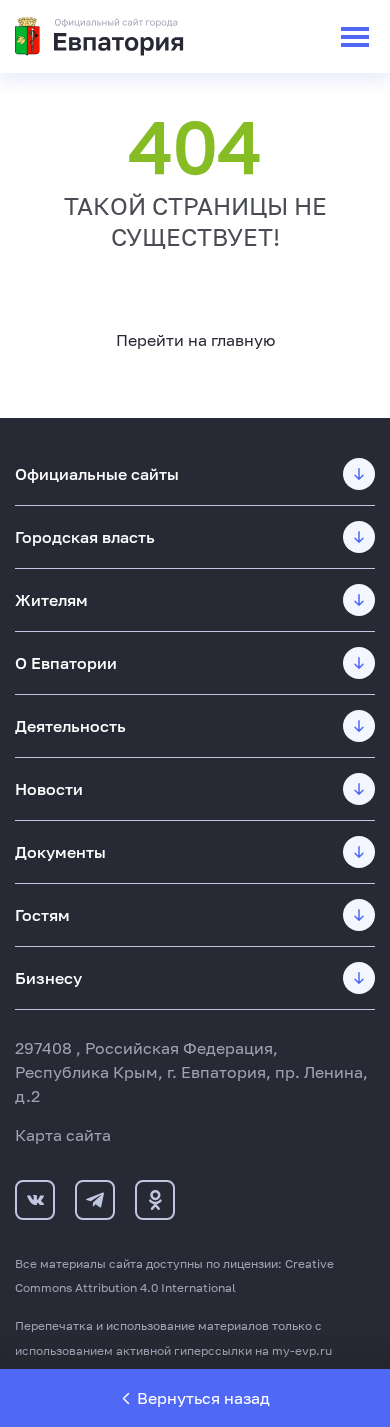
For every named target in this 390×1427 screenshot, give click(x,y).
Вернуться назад (203, 1398)
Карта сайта (63, 1135)
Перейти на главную (195, 340)
